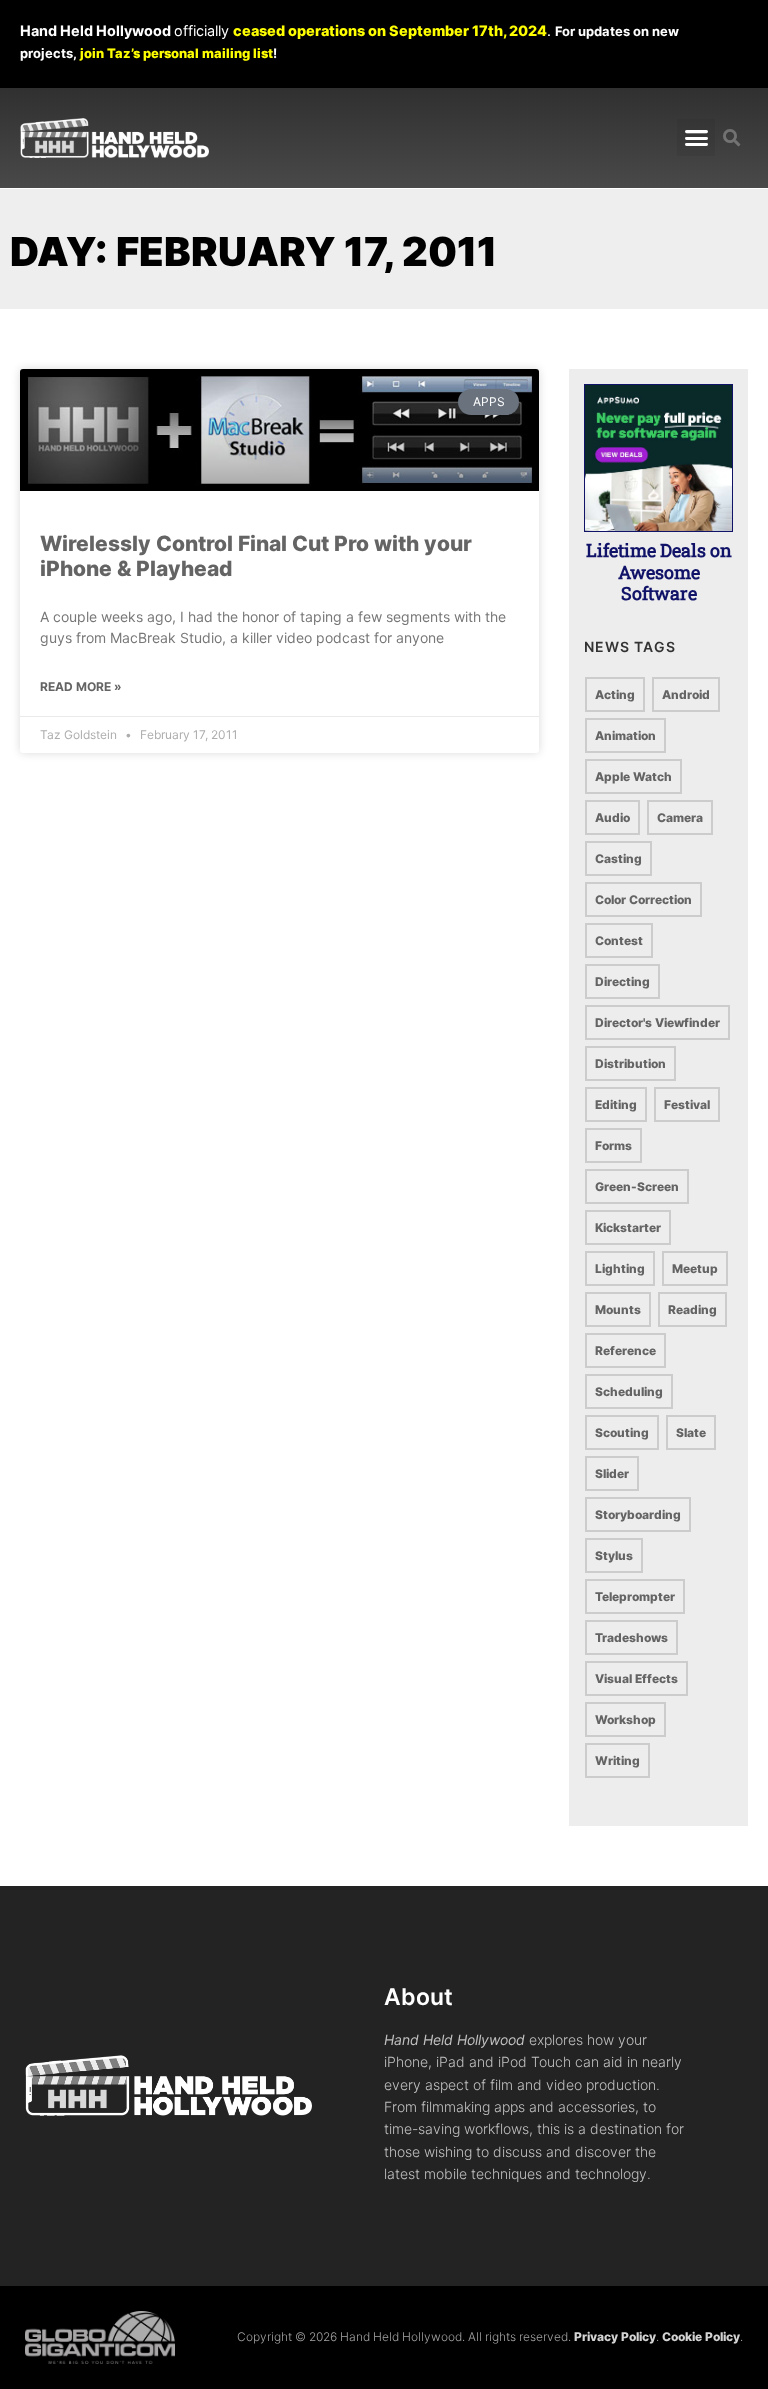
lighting (620, 1268)
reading (692, 1309)
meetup (695, 1268)
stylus (614, 1555)
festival (687, 1104)
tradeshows (631, 1637)
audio (612, 817)
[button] (696, 138)
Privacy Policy (615, 2336)
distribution (630, 1063)
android (686, 694)
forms (613, 1145)
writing (617, 1760)
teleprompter (635, 1596)
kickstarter (628, 1227)
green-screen (637, 1186)
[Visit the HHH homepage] (204, 2085)
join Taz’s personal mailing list (176, 53)
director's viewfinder (657, 1022)
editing (616, 1104)
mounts (618, 1309)
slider (612, 1473)
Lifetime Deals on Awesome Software (659, 571)
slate (691, 1432)
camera (680, 817)
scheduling (629, 1391)
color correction (643, 899)
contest (619, 940)
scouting (622, 1432)
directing (622, 981)
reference (625, 1350)
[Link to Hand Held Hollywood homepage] (114, 138)
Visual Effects (636, 1678)
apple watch (633, 776)
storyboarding (638, 1514)
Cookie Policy (701, 2336)
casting (618, 858)
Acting (615, 694)
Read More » (81, 686)
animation (625, 735)
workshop (625, 1719)
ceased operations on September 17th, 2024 (390, 30)
